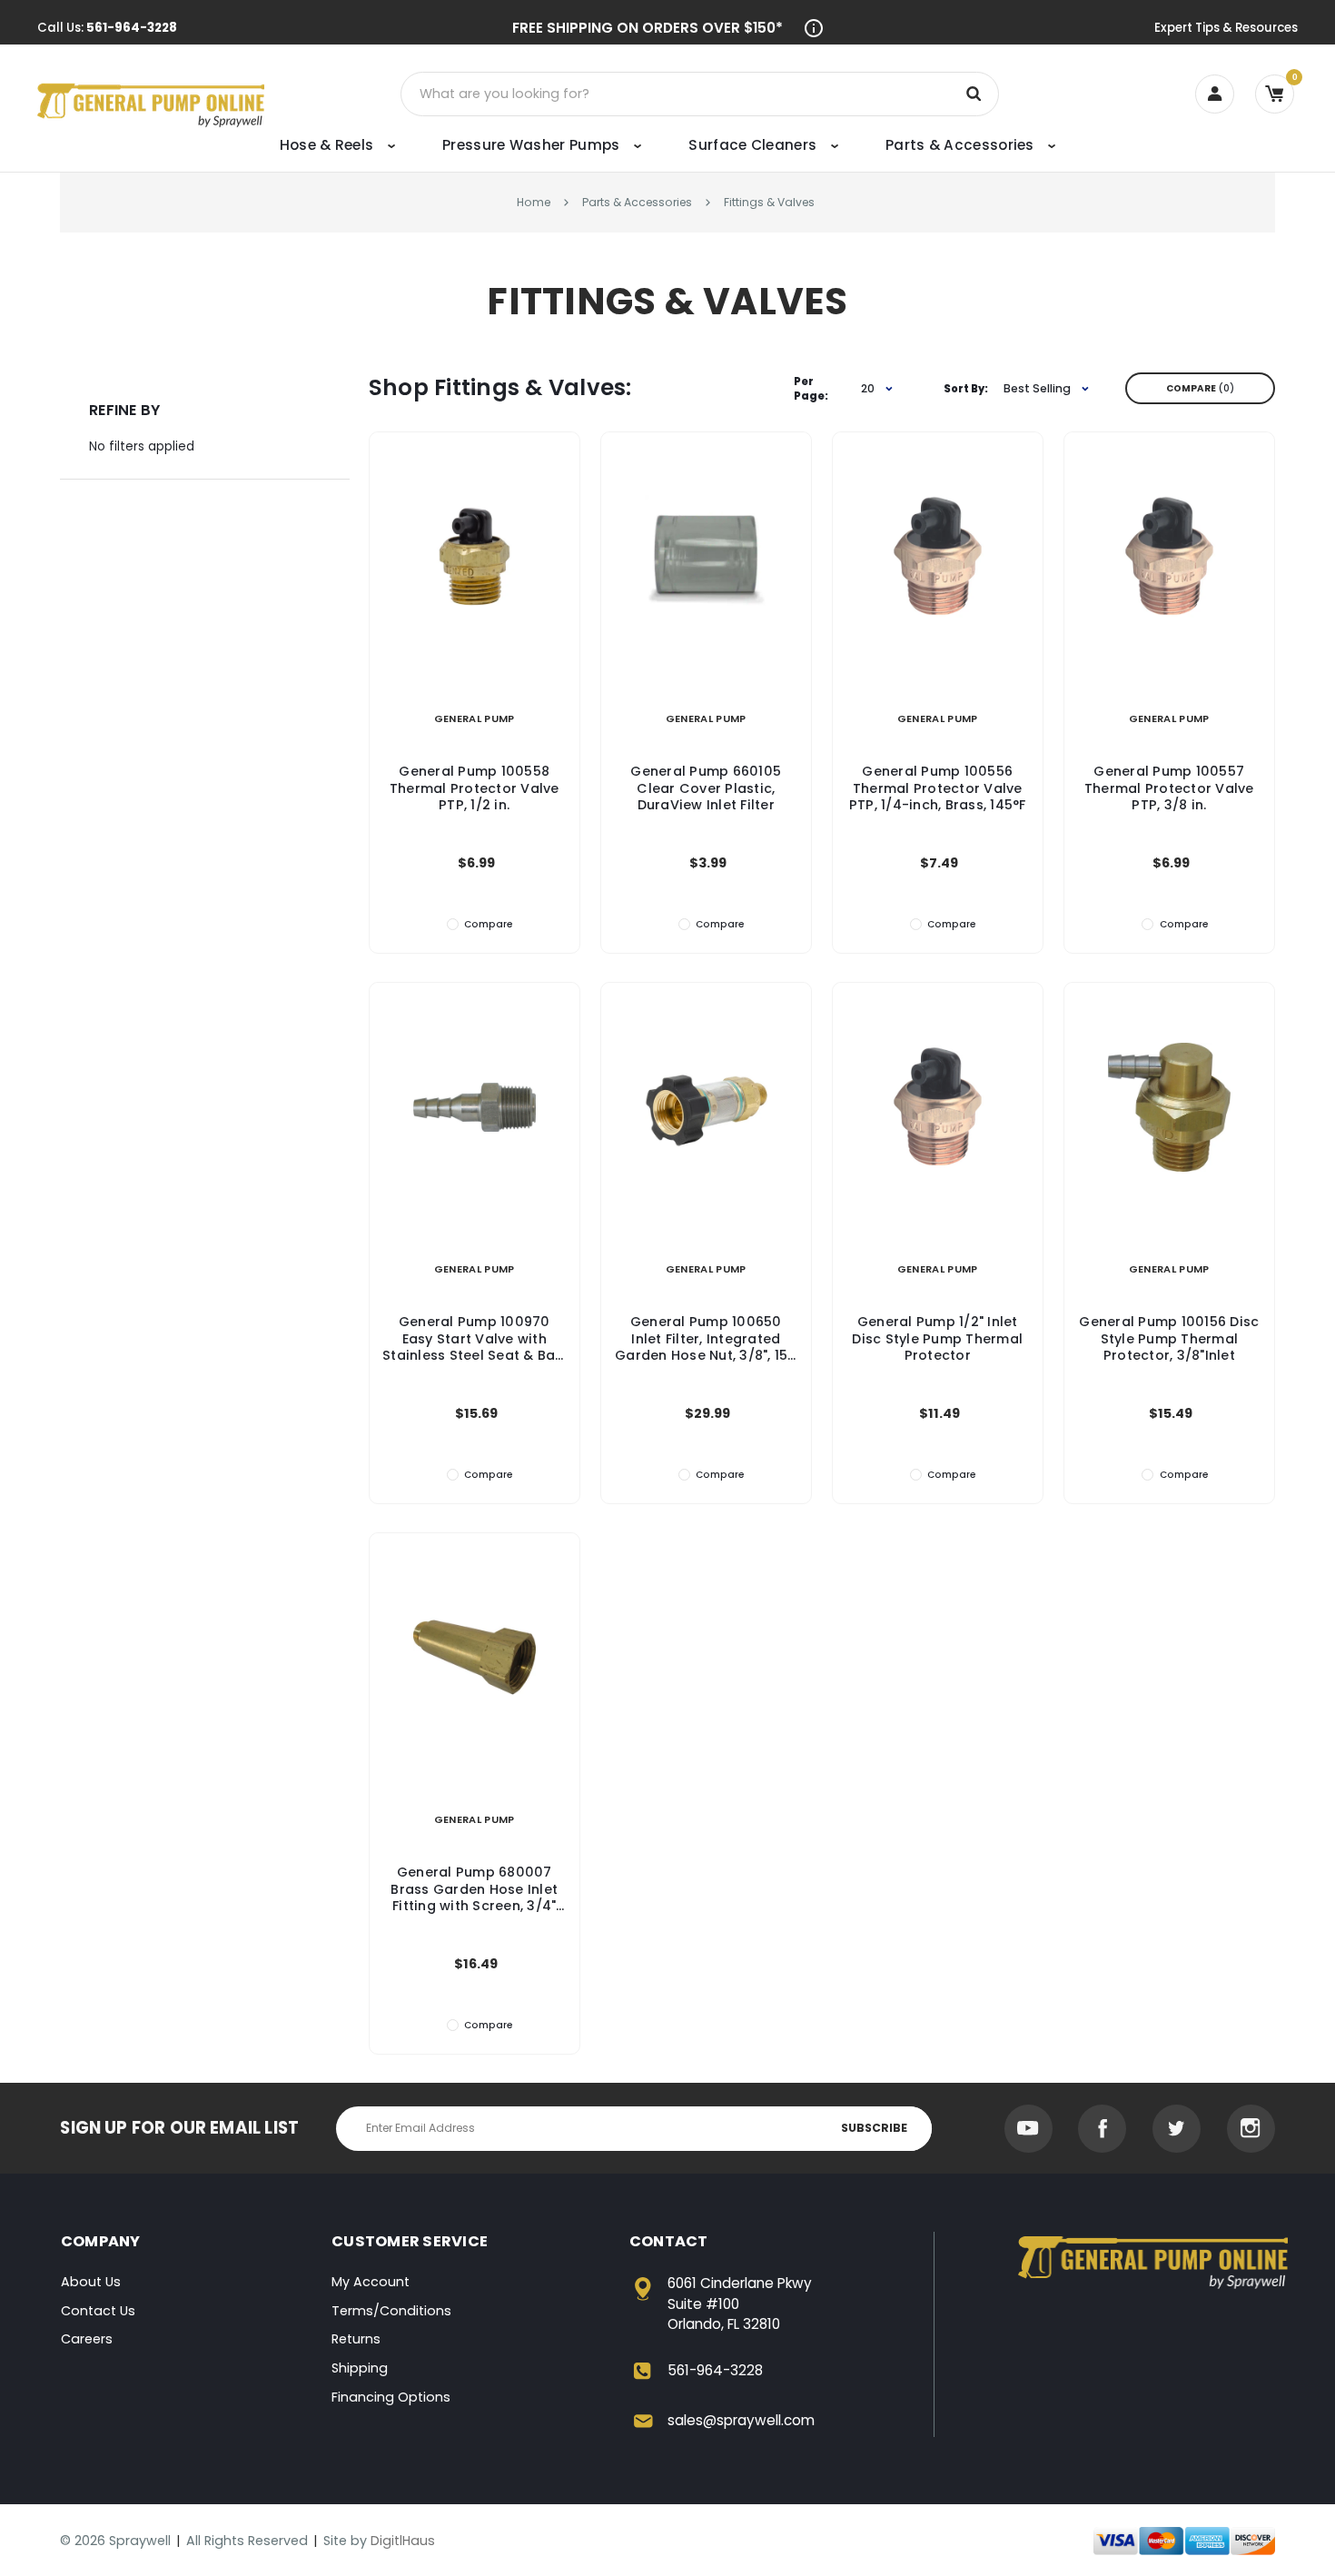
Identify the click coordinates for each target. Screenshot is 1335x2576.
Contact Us (98, 2311)
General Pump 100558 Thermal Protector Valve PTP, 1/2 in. (475, 788)
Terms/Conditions (391, 2311)
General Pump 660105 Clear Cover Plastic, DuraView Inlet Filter (706, 788)
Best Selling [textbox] (1037, 388)
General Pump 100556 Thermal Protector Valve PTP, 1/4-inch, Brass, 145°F (938, 788)
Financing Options (391, 2397)
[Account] (1215, 94)
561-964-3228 (132, 28)
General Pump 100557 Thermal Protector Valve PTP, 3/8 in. (1169, 788)
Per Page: (811, 389)
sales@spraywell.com (741, 2420)
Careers (87, 2339)
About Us (91, 2282)
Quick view (475, 535)
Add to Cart (474, 577)
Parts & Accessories (962, 145)
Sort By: (966, 389)
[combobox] (870, 389)
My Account (371, 2282)
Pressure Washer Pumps (533, 145)
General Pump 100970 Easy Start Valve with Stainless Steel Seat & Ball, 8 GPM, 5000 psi (474, 1338)
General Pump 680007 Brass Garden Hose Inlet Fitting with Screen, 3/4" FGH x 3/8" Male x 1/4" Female (474, 1889)
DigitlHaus (403, 2541)
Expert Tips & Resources (1226, 28)
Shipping (360, 2368)
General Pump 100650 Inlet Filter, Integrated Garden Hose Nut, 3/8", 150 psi (706, 1338)
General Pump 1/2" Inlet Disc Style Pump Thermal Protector (937, 1338)
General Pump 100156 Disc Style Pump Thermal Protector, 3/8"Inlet (1169, 1338)
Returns (356, 2339)
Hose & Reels (329, 145)
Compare (1198, 388)
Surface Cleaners (754, 145)
